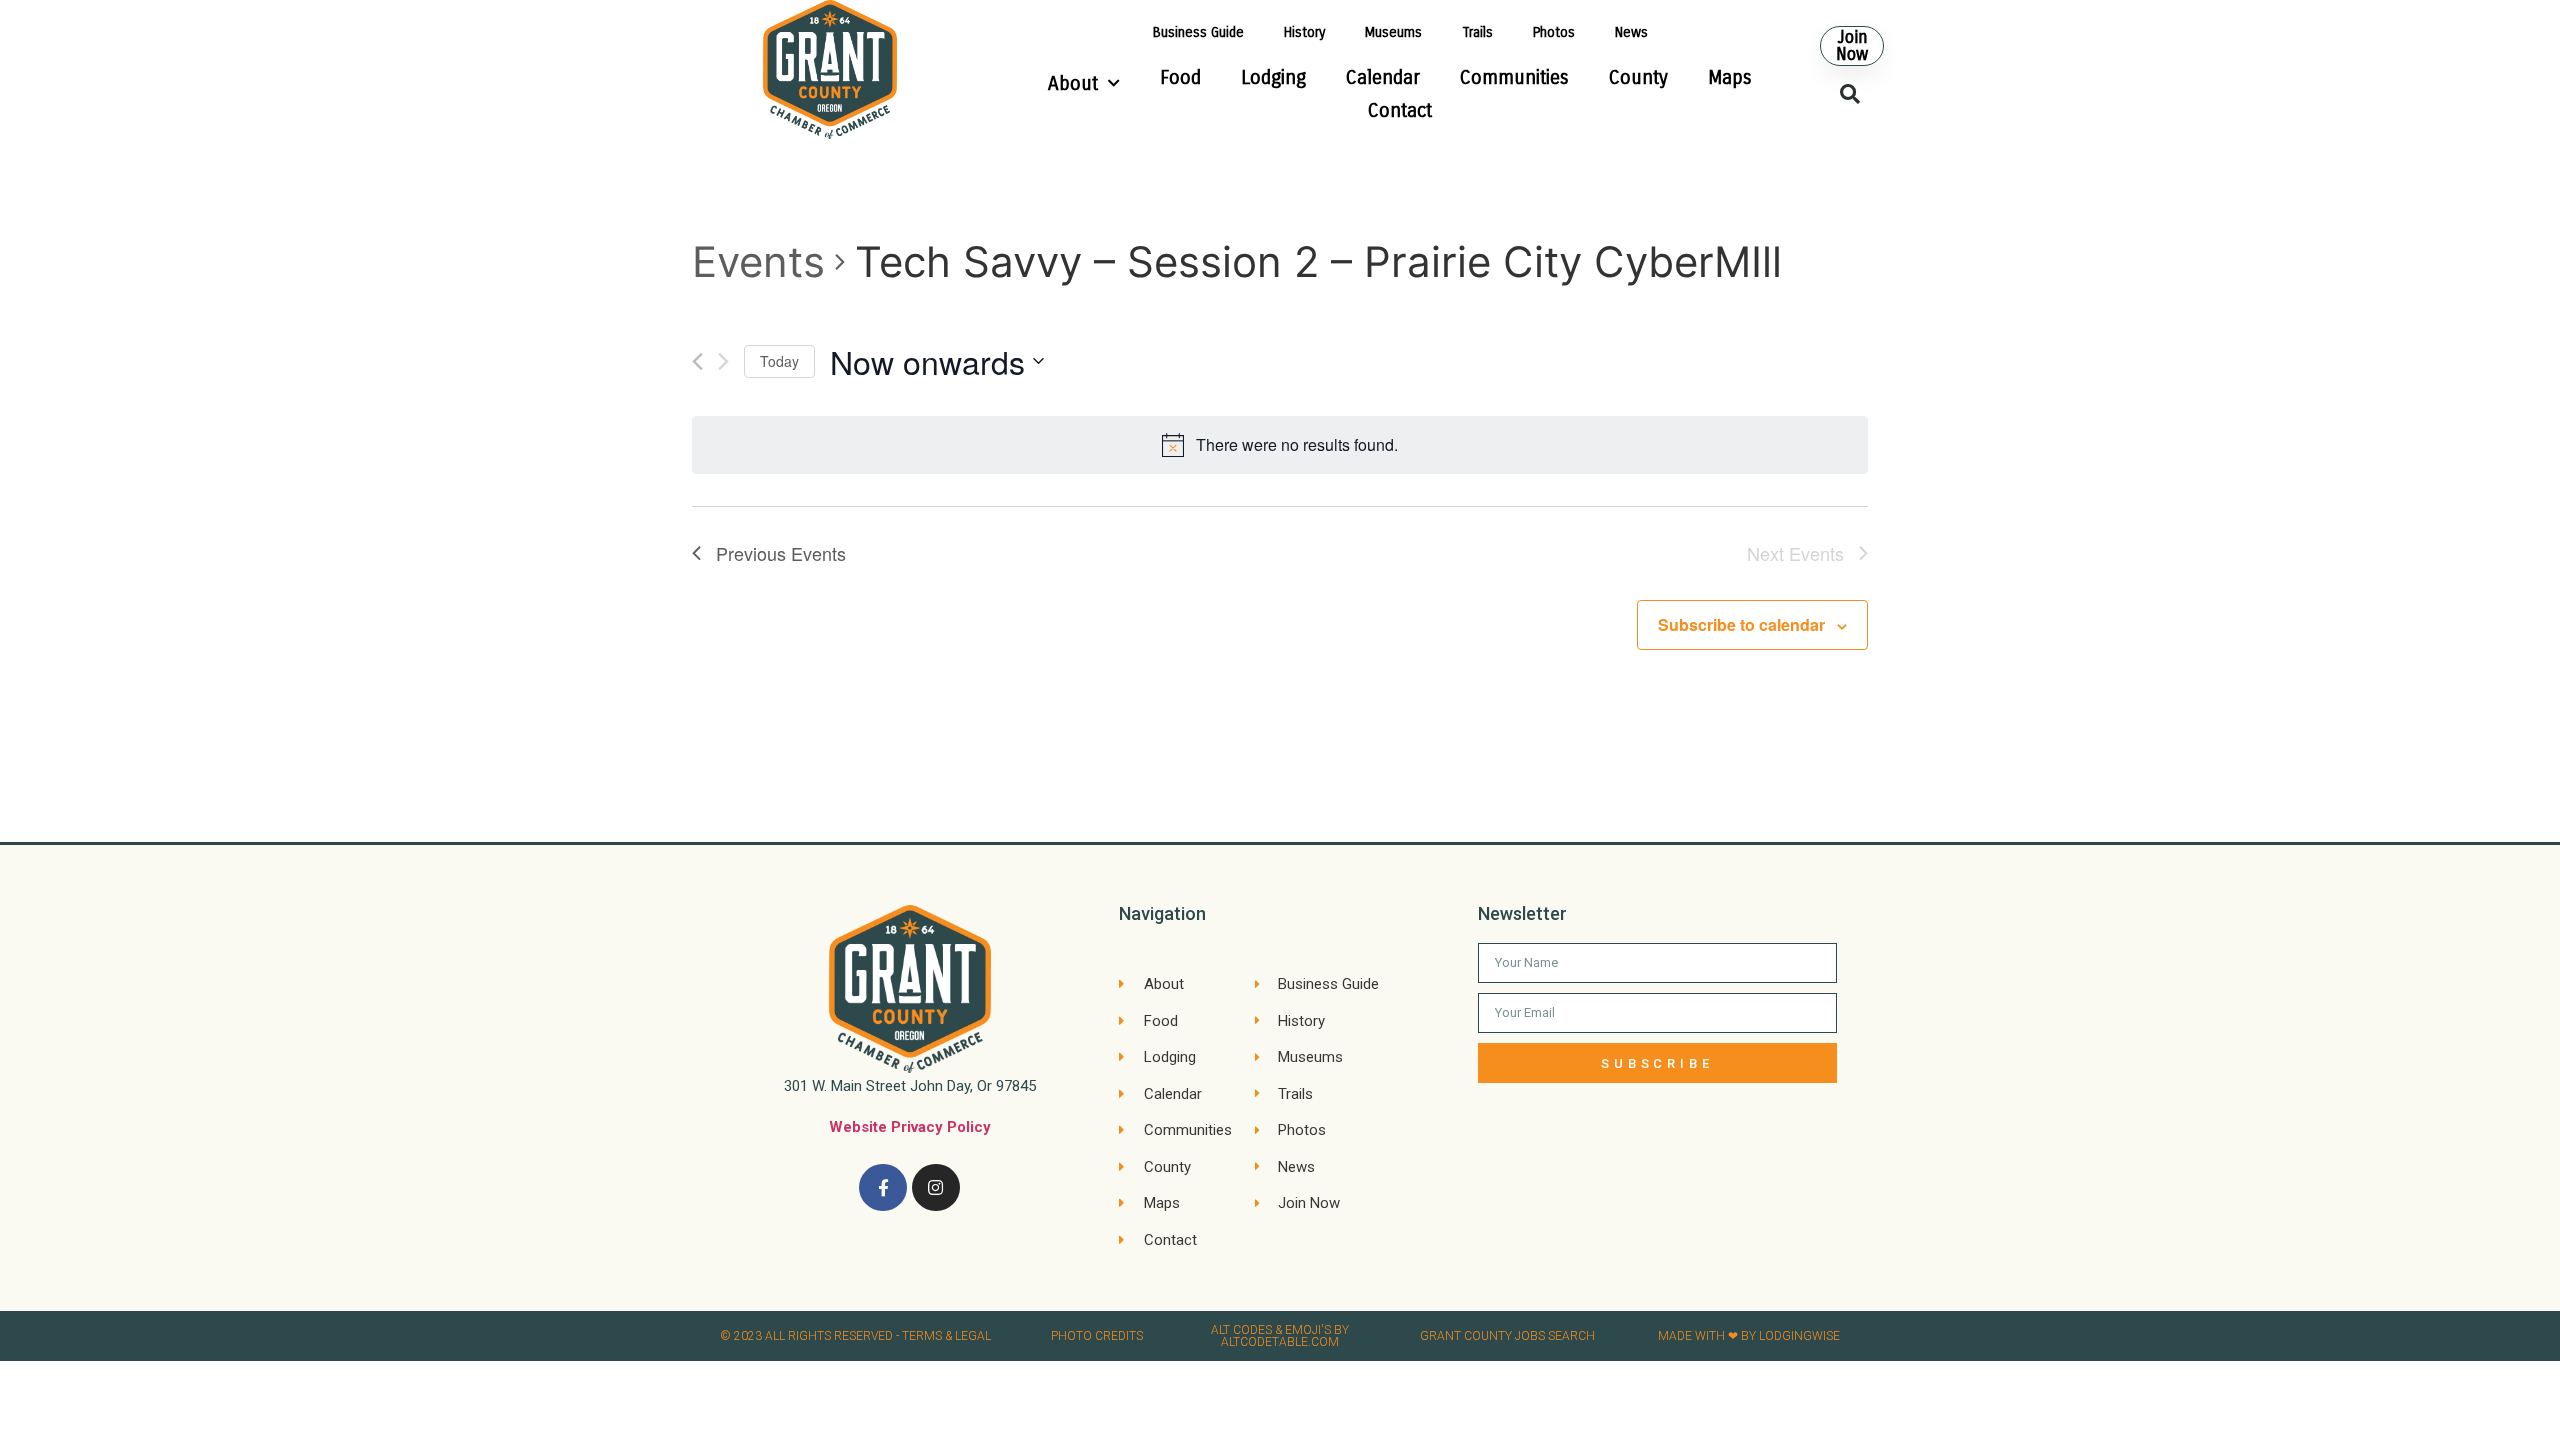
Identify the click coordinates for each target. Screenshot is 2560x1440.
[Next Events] (723, 361)
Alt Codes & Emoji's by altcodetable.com (1280, 1336)
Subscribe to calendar (1741, 624)
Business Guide (1198, 32)
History (1304, 32)
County (1638, 77)
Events (758, 261)
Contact (1400, 110)
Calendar (1383, 77)
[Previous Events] (697, 361)
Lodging (1273, 77)
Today (779, 361)
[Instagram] (936, 1188)
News (1631, 32)
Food (1180, 77)
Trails (1477, 32)
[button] (1852, 46)
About (1073, 83)
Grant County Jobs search (1507, 1336)
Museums (1393, 32)
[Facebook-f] (883, 1188)
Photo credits (1097, 1336)
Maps (1730, 77)
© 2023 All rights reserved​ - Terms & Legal (855, 1336)
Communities (1514, 77)
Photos (1554, 32)
